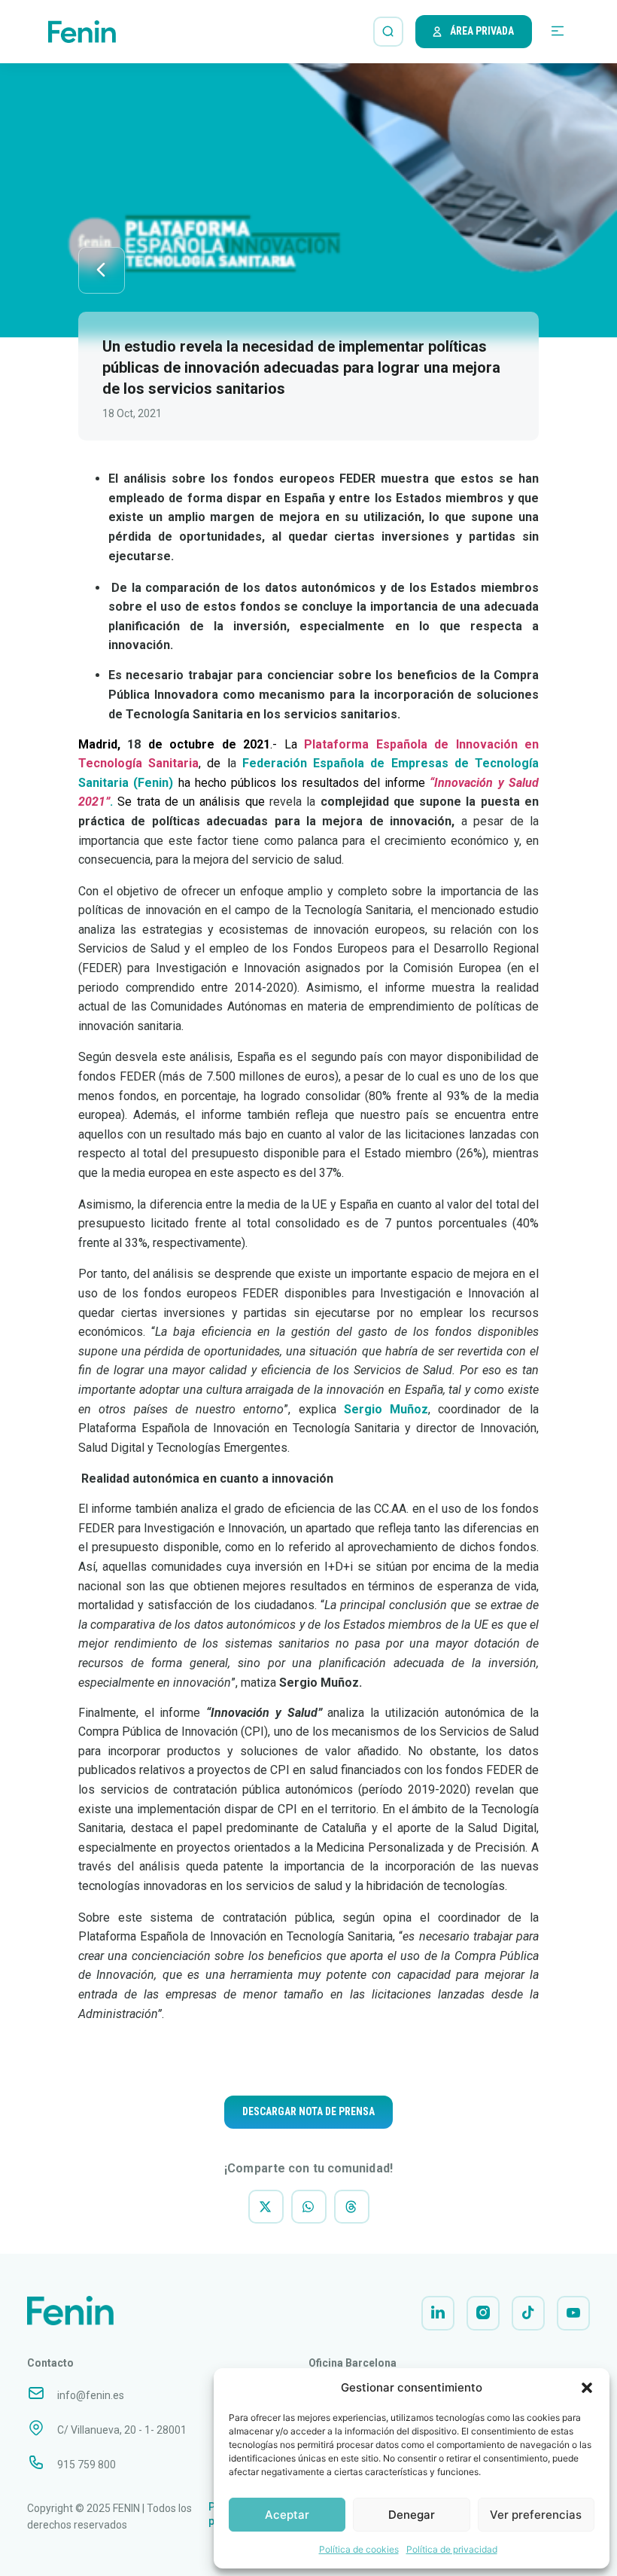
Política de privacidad (452, 2549)
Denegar (412, 2515)
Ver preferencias (536, 2515)
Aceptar (287, 2515)
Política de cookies (359, 2549)
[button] (587, 2388)
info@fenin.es (91, 2395)
